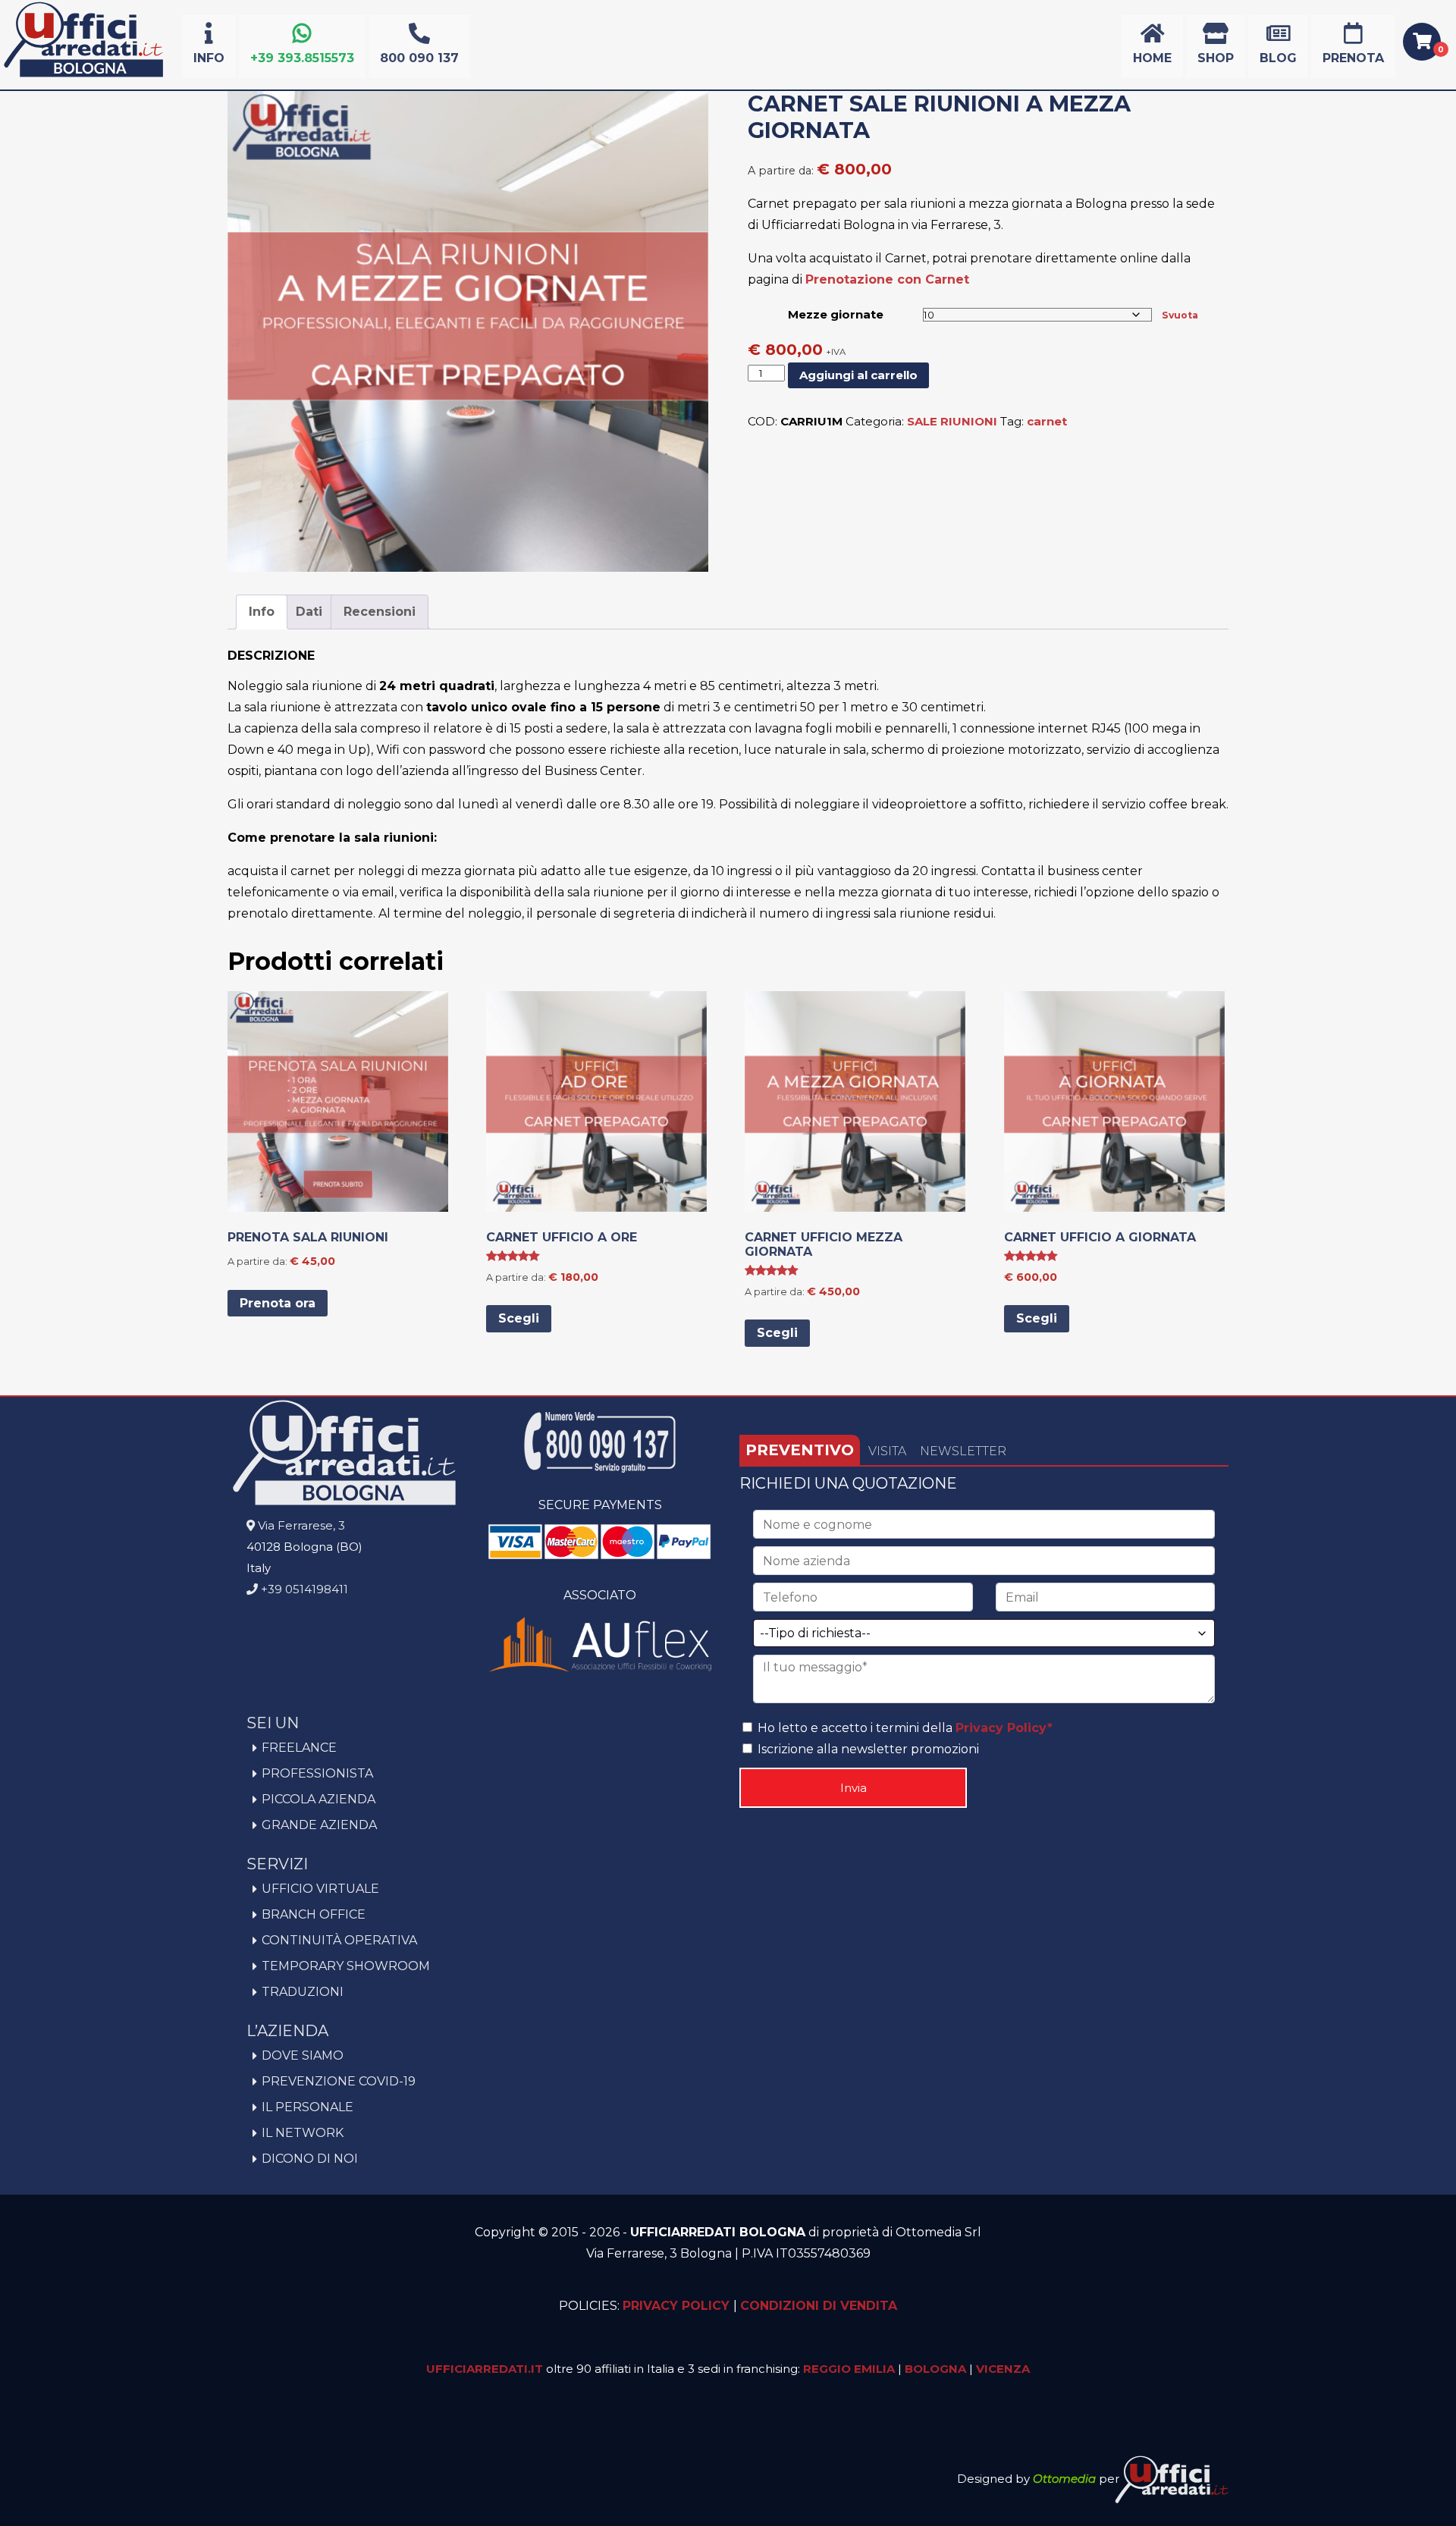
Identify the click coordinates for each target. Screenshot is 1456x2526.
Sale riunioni (952, 421)
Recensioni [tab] (380, 612)
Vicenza (1003, 2369)
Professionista (317, 1773)
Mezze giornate (836, 314)
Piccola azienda (318, 1799)
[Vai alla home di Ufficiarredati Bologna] (83, 75)
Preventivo (800, 1450)
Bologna (935, 2369)
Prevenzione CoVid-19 (339, 2081)
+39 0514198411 (303, 1589)
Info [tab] (262, 612)
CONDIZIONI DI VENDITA (819, 2306)
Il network (303, 2133)
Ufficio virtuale (320, 1889)
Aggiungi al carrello (858, 375)
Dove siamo (303, 2055)
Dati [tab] (309, 612)
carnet (1047, 421)
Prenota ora (278, 1303)
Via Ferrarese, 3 (300, 1525)
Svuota (1180, 315)
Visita (887, 1451)
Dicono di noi (310, 2159)
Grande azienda (319, 1825)
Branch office (314, 1914)
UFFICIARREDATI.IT (485, 2369)
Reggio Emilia (849, 2369)
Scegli (519, 1318)
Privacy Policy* (1004, 1728)
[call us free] (600, 1469)
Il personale (308, 2107)
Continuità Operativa (339, 1940)
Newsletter (963, 1451)
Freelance (299, 1748)
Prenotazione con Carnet (887, 279)
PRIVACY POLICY (678, 2306)
